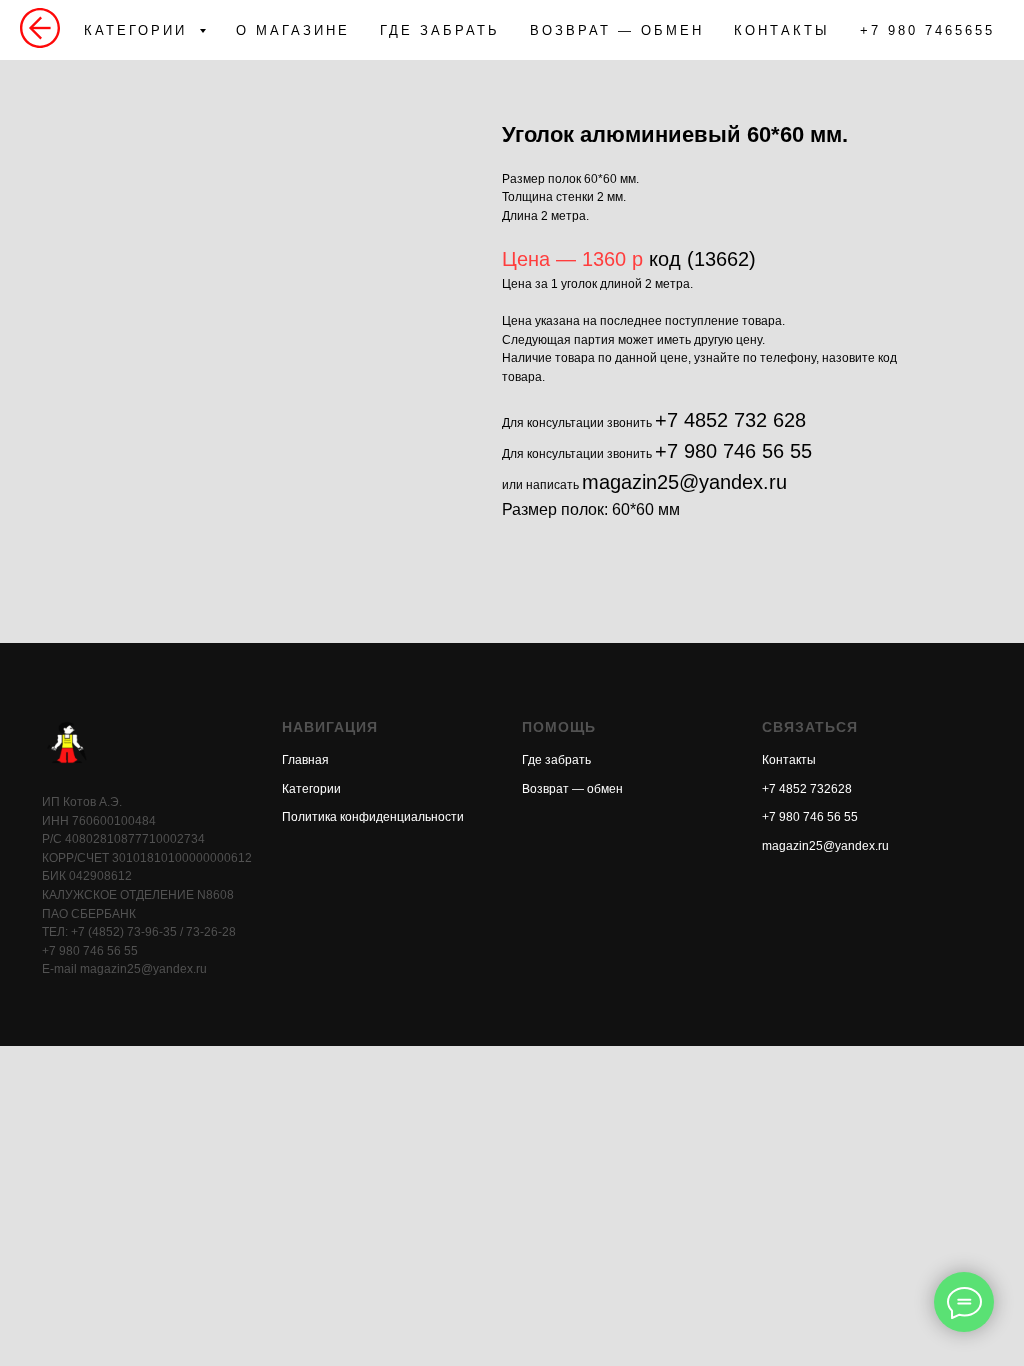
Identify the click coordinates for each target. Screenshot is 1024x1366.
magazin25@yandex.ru (684, 482)
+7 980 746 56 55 (733, 451)
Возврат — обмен (572, 789)
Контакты (789, 760)
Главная (305, 760)
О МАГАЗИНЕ (293, 30)
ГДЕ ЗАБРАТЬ (440, 30)
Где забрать (556, 760)
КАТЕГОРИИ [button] (139, 30)
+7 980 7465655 (927, 30)
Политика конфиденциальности (373, 817)
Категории (311, 789)
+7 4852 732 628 (730, 420)
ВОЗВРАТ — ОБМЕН (617, 30)
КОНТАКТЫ (782, 30)
